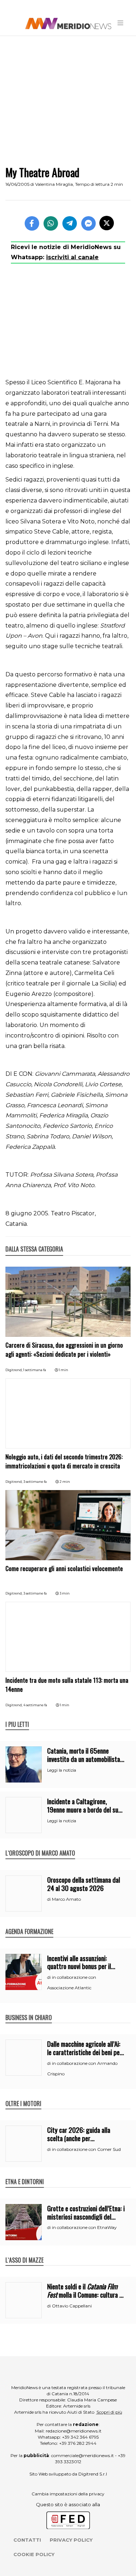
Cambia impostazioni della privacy (68, 2494)
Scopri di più (109, 2412)
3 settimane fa (35, 1482)
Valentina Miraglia (54, 184)
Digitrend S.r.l (93, 2474)
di (50, 1899)
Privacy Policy (71, 2540)
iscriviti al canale (72, 257)
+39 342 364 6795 (80, 2437)
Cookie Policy (34, 2554)
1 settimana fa (35, 1370)
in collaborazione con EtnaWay (84, 2227)
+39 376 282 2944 (78, 2443)
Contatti (27, 2540)
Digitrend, (14, 1370)
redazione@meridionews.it (74, 2431)
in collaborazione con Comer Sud (86, 2149)
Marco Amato (66, 1899)
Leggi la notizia (62, 1770)
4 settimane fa (35, 1705)
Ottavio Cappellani (72, 2306)
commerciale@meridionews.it (83, 2455)
